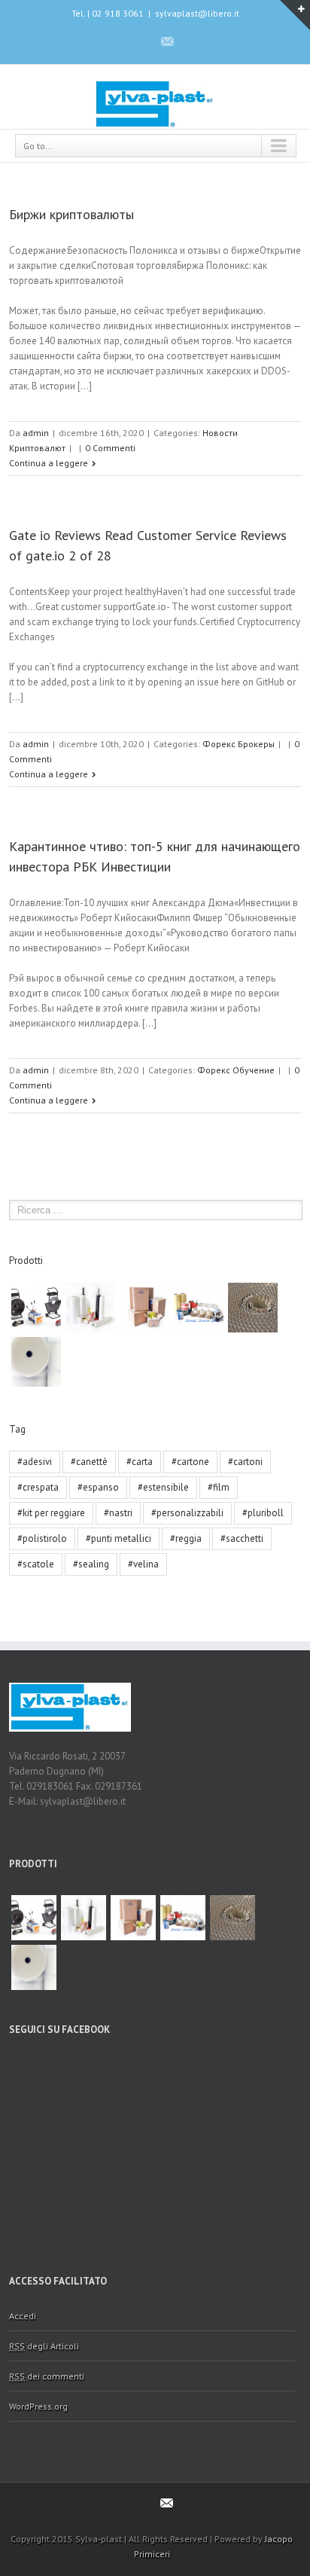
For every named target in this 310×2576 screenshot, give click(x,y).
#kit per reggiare (51, 1513)
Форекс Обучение (236, 1070)
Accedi (23, 2316)
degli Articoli (44, 2346)
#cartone (190, 1462)
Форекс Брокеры (239, 744)
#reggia (186, 1538)
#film (219, 1487)
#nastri (118, 1513)
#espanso (98, 1487)
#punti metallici (119, 1538)
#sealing (91, 1564)
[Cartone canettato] (253, 1308)
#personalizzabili (187, 1513)
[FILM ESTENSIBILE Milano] (90, 1308)
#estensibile (163, 1487)
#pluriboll (263, 1513)
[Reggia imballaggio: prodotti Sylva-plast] (36, 1308)
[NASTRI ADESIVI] (199, 1308)
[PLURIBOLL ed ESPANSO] (36, 1362)
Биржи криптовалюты (71, 214)
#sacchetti (242, 1538)
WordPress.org (38, 2406)
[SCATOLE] (144, 1308)
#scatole (36, 1564)
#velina (143, 1564)
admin (36, 433)
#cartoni (245, 1462)
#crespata (38, 1487)
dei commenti (47, 2376)
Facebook (140, 41)
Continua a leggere (49, 463)
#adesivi (35, 1462)
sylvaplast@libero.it (197, 13)
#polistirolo (42, 1538)
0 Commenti (110, 448)
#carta (140, 1462)
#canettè (89, 1462)
